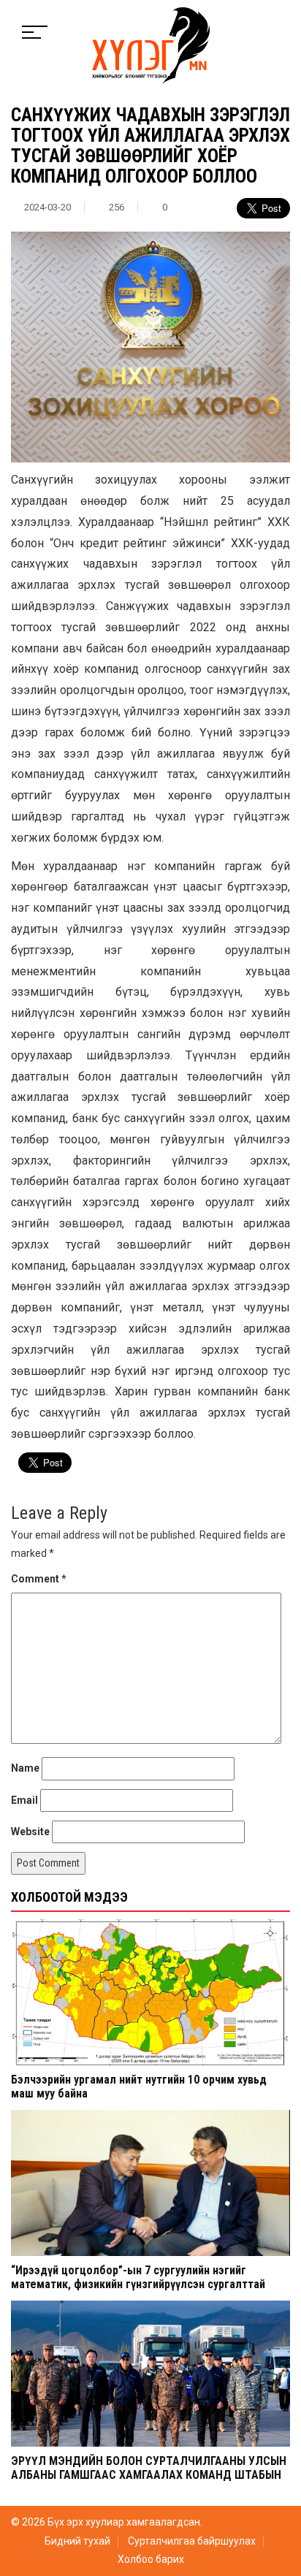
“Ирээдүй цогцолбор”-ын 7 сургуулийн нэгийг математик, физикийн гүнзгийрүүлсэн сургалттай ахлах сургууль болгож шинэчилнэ (138, 2284)
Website (30, 1832)
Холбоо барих (151, 2559)
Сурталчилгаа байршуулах (192, 2541)
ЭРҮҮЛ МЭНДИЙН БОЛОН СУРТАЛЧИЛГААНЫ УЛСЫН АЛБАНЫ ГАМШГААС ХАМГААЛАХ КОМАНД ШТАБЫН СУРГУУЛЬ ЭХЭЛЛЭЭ (149, 2475)
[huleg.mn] (151, 45)
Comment (39, 1579)
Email (24, 1800)
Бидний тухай (77, 2541)
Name (25, 1768)
